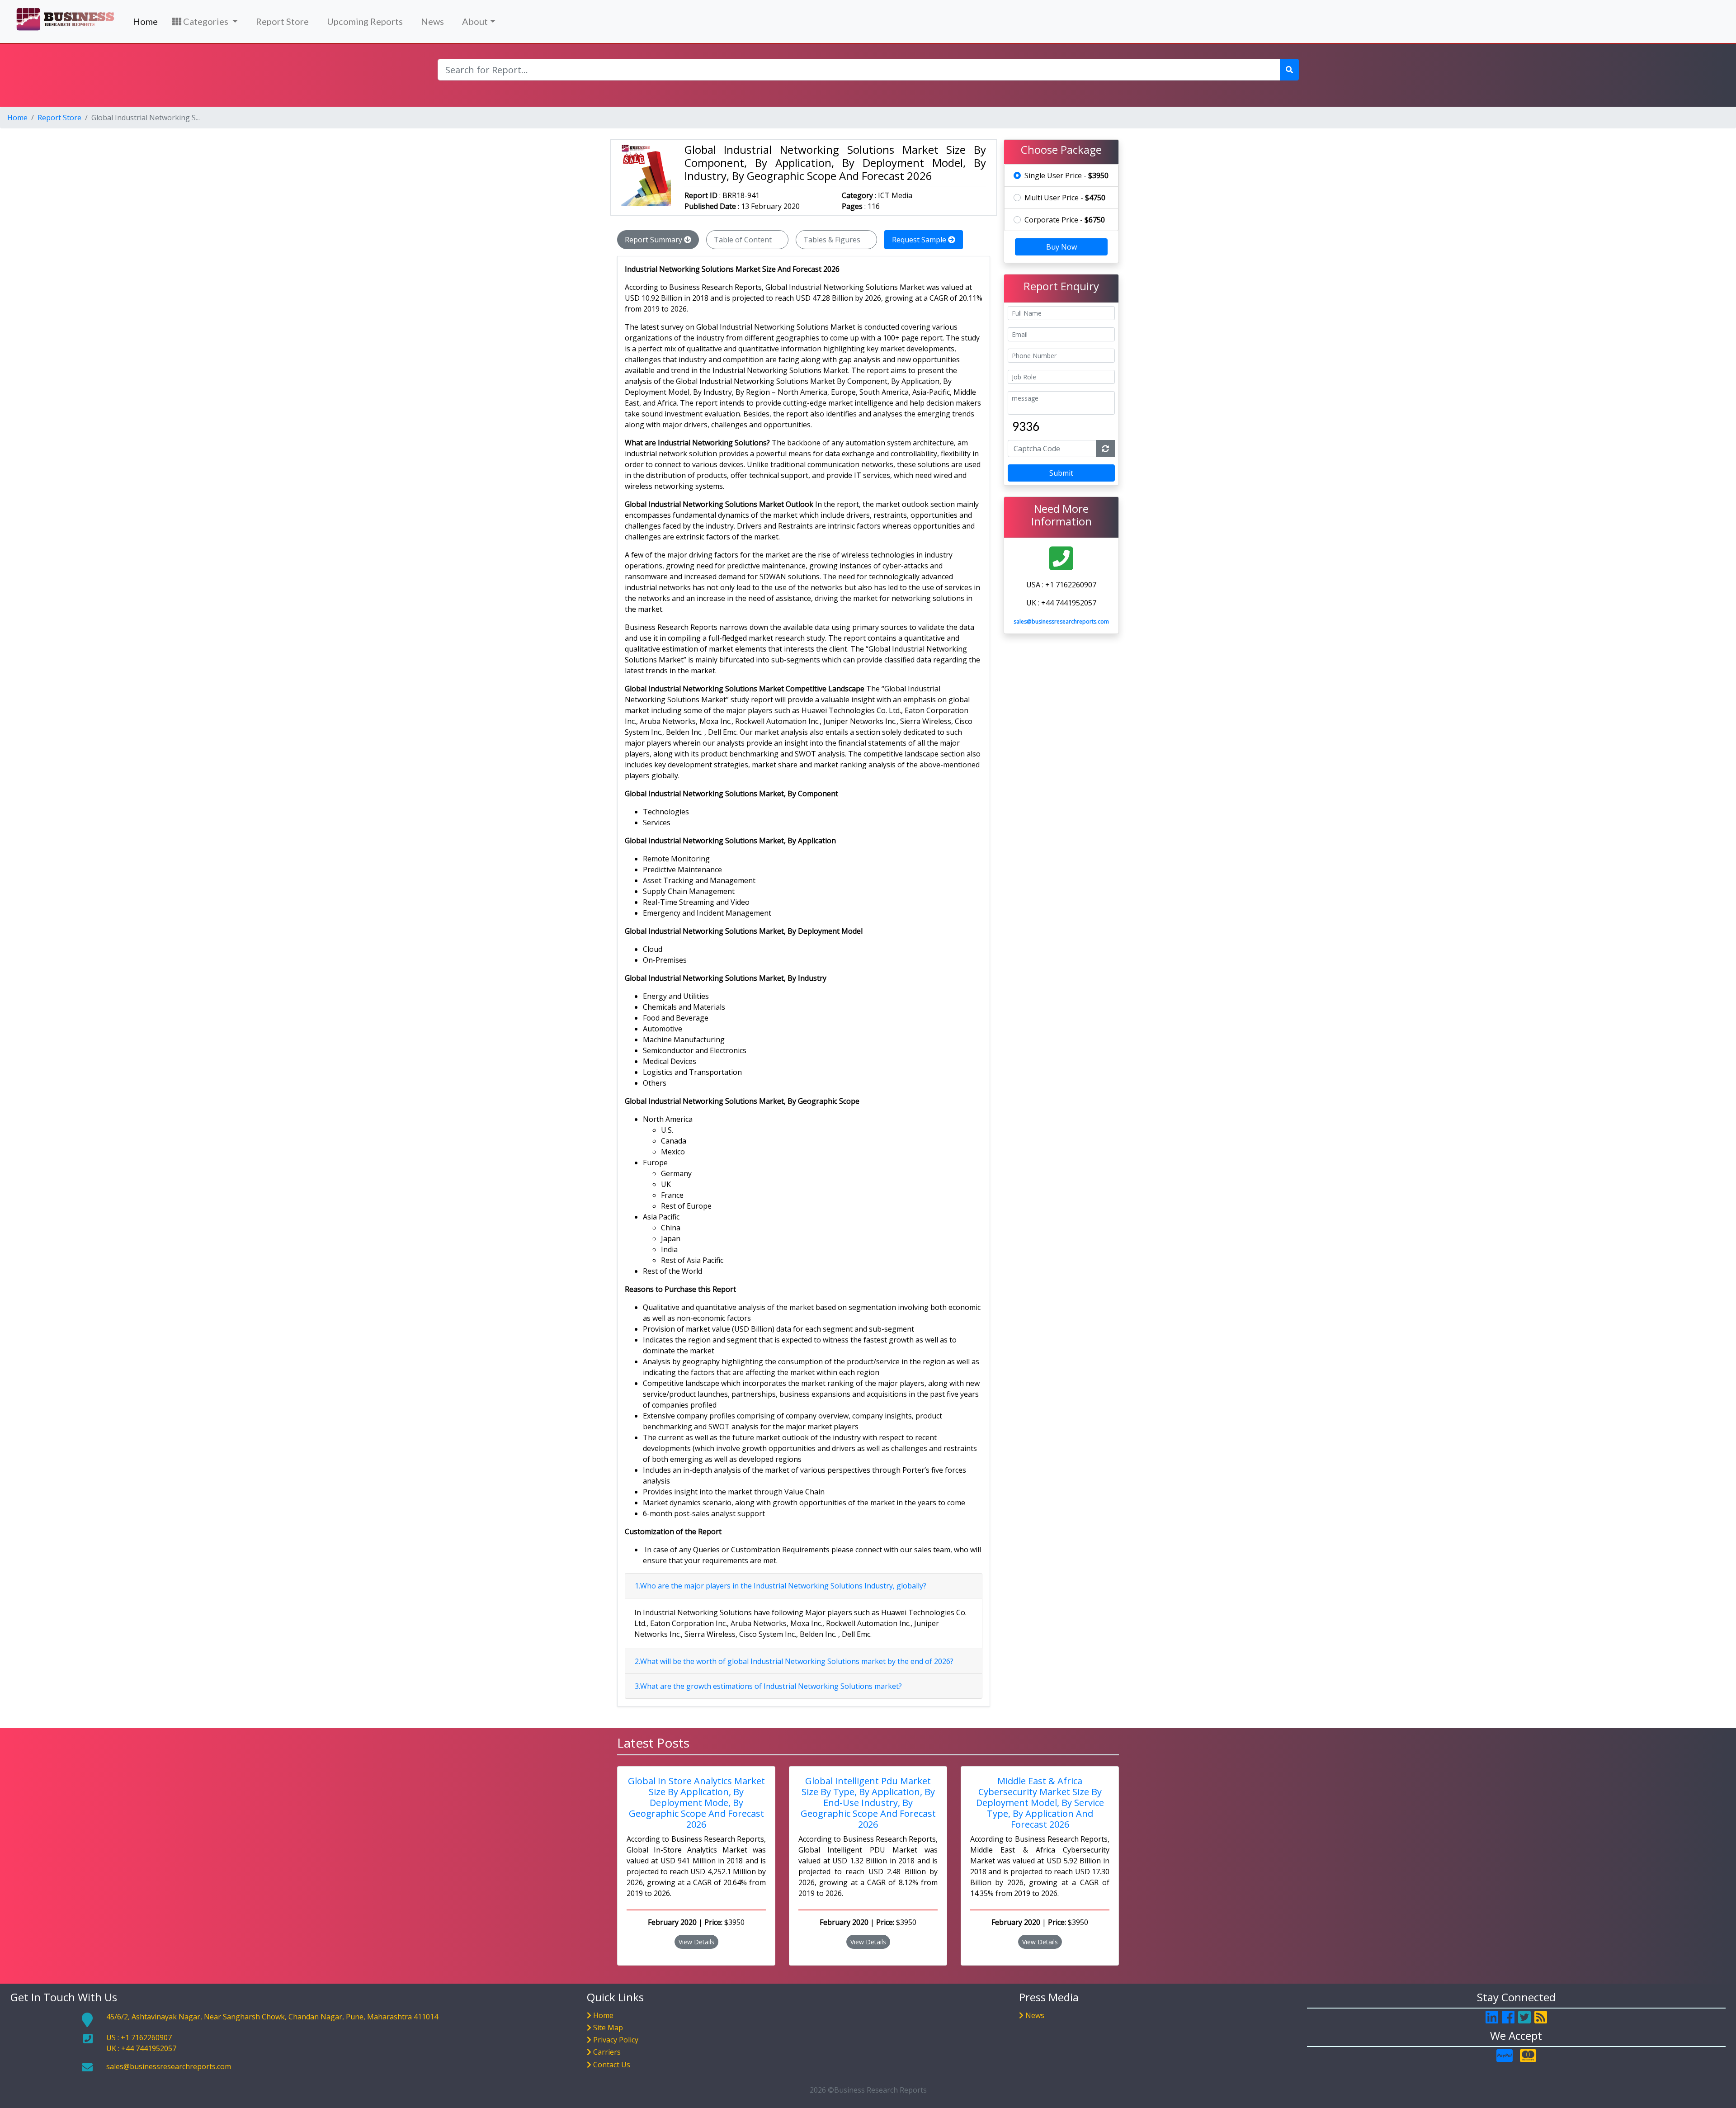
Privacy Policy (616, 2040)
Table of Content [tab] (744, 240)
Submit (1061, 473)
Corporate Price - (1065, 220)
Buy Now (1061, 247)
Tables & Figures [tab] (833, 240)
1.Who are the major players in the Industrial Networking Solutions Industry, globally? (781, 1586)
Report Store (282, 21)
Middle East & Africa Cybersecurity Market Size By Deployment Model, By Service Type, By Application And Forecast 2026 (1040, 1803)
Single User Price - (1066, 175)
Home (145, 21)
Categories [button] (206, 21)
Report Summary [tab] (654, 240)
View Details (696, 1942)
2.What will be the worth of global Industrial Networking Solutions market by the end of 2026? (794, 1661)
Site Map (608, 2028)
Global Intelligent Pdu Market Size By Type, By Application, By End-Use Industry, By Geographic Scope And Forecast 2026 (868, 1803)
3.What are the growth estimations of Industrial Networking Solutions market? (768, 1686)
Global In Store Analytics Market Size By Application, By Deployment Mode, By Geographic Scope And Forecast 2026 (696, 1803)
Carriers (607, 2052)
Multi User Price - (1065, 198)
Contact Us (612, 2065)
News (432, 21)
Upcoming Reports (365, 21)
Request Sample (920, 240)
